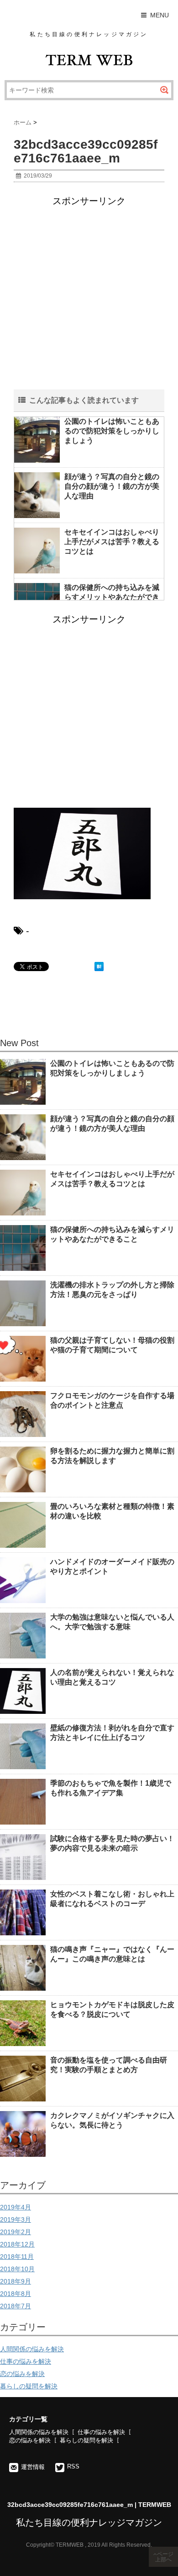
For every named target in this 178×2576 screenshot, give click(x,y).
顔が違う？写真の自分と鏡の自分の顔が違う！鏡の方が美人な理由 (112, 486)
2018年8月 (16, 2294)
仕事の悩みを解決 (26, 2361)
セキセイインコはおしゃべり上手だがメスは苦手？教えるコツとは (112, 542)
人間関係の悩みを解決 (32, 2349)
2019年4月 (16, 2207)
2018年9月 (16, 2281)
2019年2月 (16, 2232)
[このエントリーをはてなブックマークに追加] (99, 967)
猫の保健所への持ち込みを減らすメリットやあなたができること (112, 597)
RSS (73, 2466)
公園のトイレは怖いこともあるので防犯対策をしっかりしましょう (112, 431)
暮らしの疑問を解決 (29, 2386)
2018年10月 (17, 2269)
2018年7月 (16, 2306)
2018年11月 (17, 2257)
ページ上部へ (164, 2557)
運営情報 (33, 2467)
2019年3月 (16, 2220)
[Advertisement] (89, 300)
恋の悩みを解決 (22, 2374)
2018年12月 (17, 2244)
